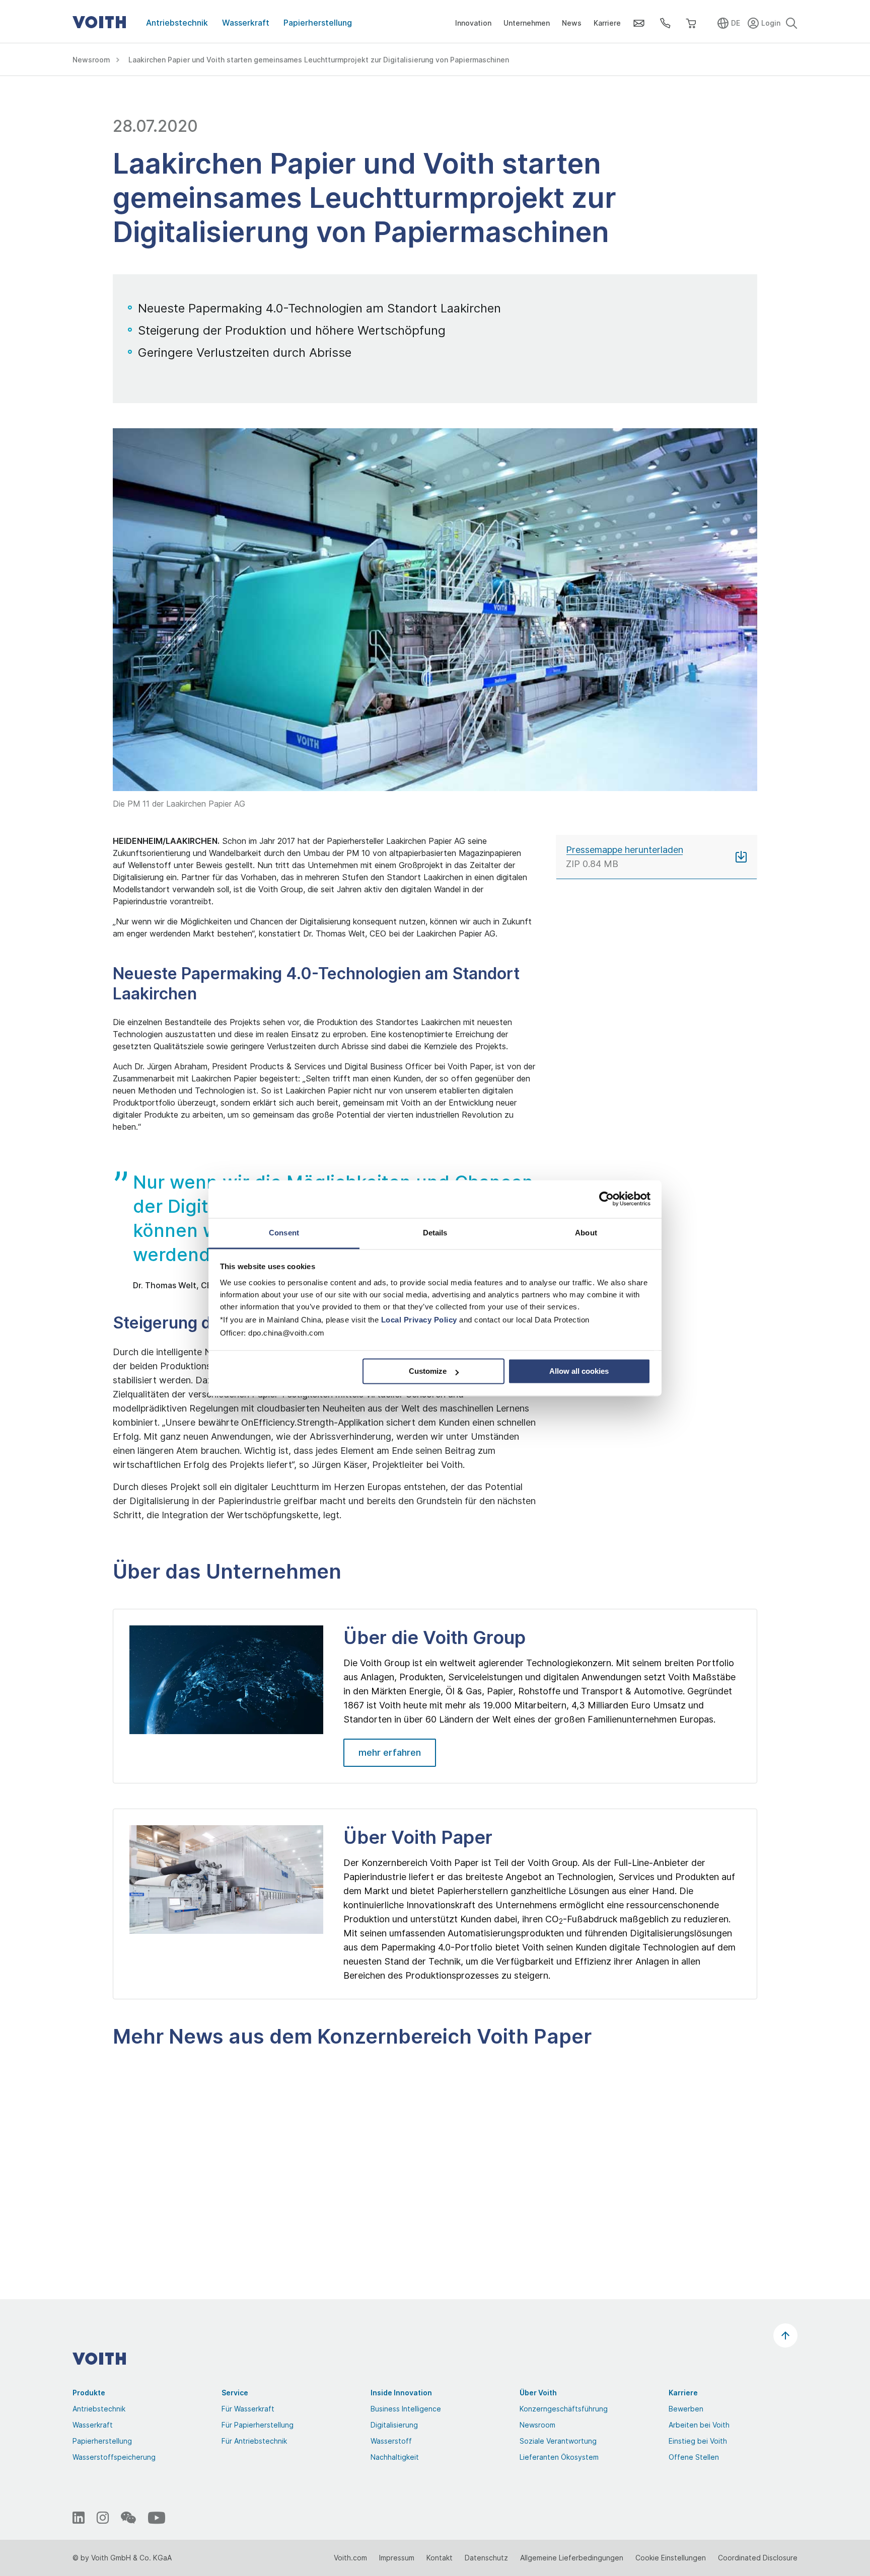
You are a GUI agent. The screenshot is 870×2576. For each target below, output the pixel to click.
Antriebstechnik (177, 23)
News (572, 23)
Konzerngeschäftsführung (564, 2409)
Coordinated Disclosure (758, 2558)
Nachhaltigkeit (395, 2457)
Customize (428, 1371)
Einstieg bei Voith (698, 2441)
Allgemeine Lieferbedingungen (572, 2558)
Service (235, 2393)
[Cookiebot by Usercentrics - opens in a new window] (606, 1199)
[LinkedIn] (79, 2518)
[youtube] (157, 2518)
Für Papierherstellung (258, 2425)
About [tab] (586, 1233)
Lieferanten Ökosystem (559, 2457)
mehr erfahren (390, 1752)
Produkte (89, 2393)
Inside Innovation (401, 2393)
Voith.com (350, 2558)
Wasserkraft (246, 23)
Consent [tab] (284, 1233)
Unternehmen (527, 23)
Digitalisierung (394, 2425)
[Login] (765, 21)
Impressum (397, 2558)
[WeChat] (128, 2518)
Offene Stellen (694, 2457)
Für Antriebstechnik (254, 2441)
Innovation (473, 23)
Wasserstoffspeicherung (114, 2457)
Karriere (607, 23)
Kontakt (440, 2558)
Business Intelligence (406, 2409)
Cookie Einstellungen (671, 2558)
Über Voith (538, 2393)
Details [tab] (435, 1233)
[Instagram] (103, 2518)
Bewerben (686, 2409)
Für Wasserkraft (248, 2409)
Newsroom (537, 2425)
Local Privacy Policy (419, 1320)
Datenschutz (486, 2558)
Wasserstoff (391, 2441)
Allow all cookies (579, 1371)
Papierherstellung (318, 23)
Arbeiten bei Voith (699, 2425)
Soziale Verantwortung (558, 2441)
